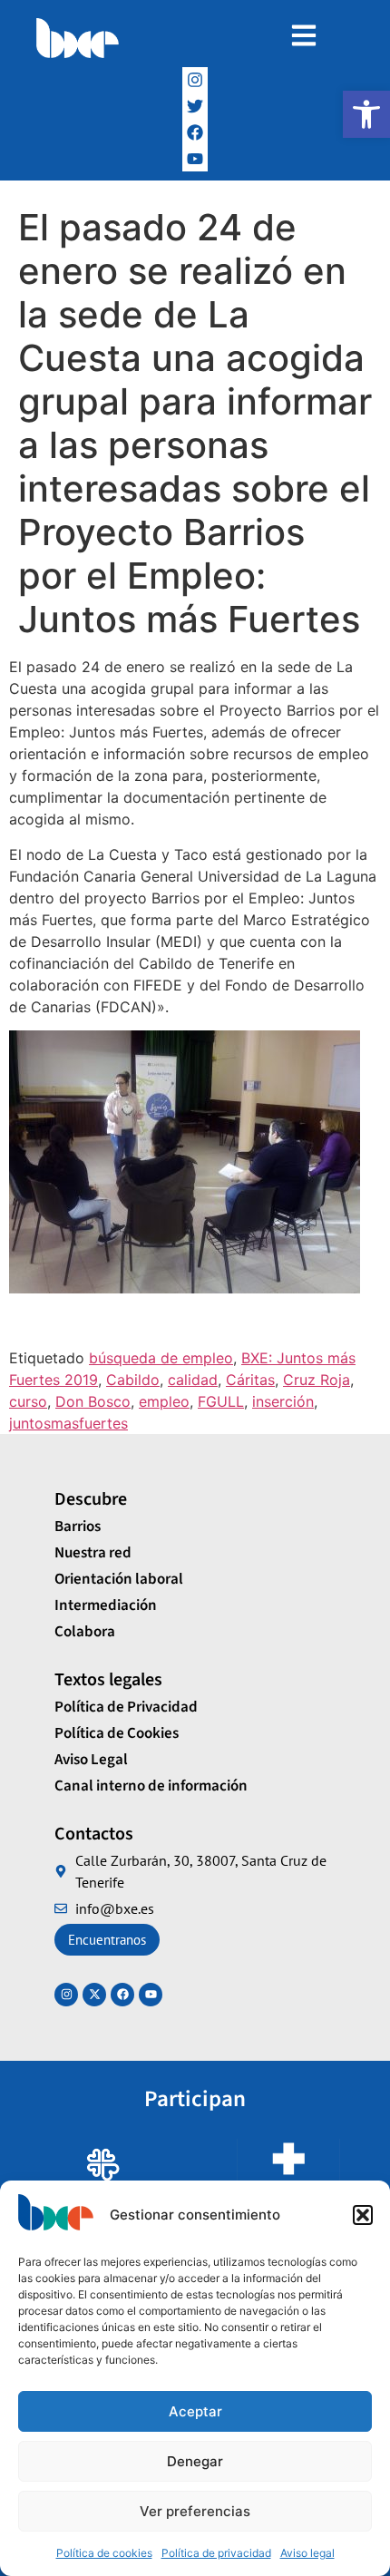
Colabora (85, 1632)
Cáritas (250, 1380)
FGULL (221, 1401)
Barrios (78, 1527)
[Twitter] (195, 107)
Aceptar (195, 2411)
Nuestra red (93, 1553)
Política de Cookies (117, 1733)
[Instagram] (195, 80)
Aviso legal (307, 2553)
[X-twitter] (94, 1995)
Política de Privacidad (126, 1707)
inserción (283, 1401)
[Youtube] (151, 1995)
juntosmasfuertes (68, 1423)
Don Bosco (93, 1401)
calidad (193, 1380)
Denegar (195, 2461)
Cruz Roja (317, 1380)
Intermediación (106, 1605)
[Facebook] (195, 133)
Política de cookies (104, 2553)
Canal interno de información (151, 1786)
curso (28, 1401)
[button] (366, 114)
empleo (164, 1401)
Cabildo (133, 1380)
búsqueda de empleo (161, 1358)
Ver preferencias (195, 2511)
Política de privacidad (216, 2553)
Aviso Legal (91, 1760)
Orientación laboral (119, 1579)
